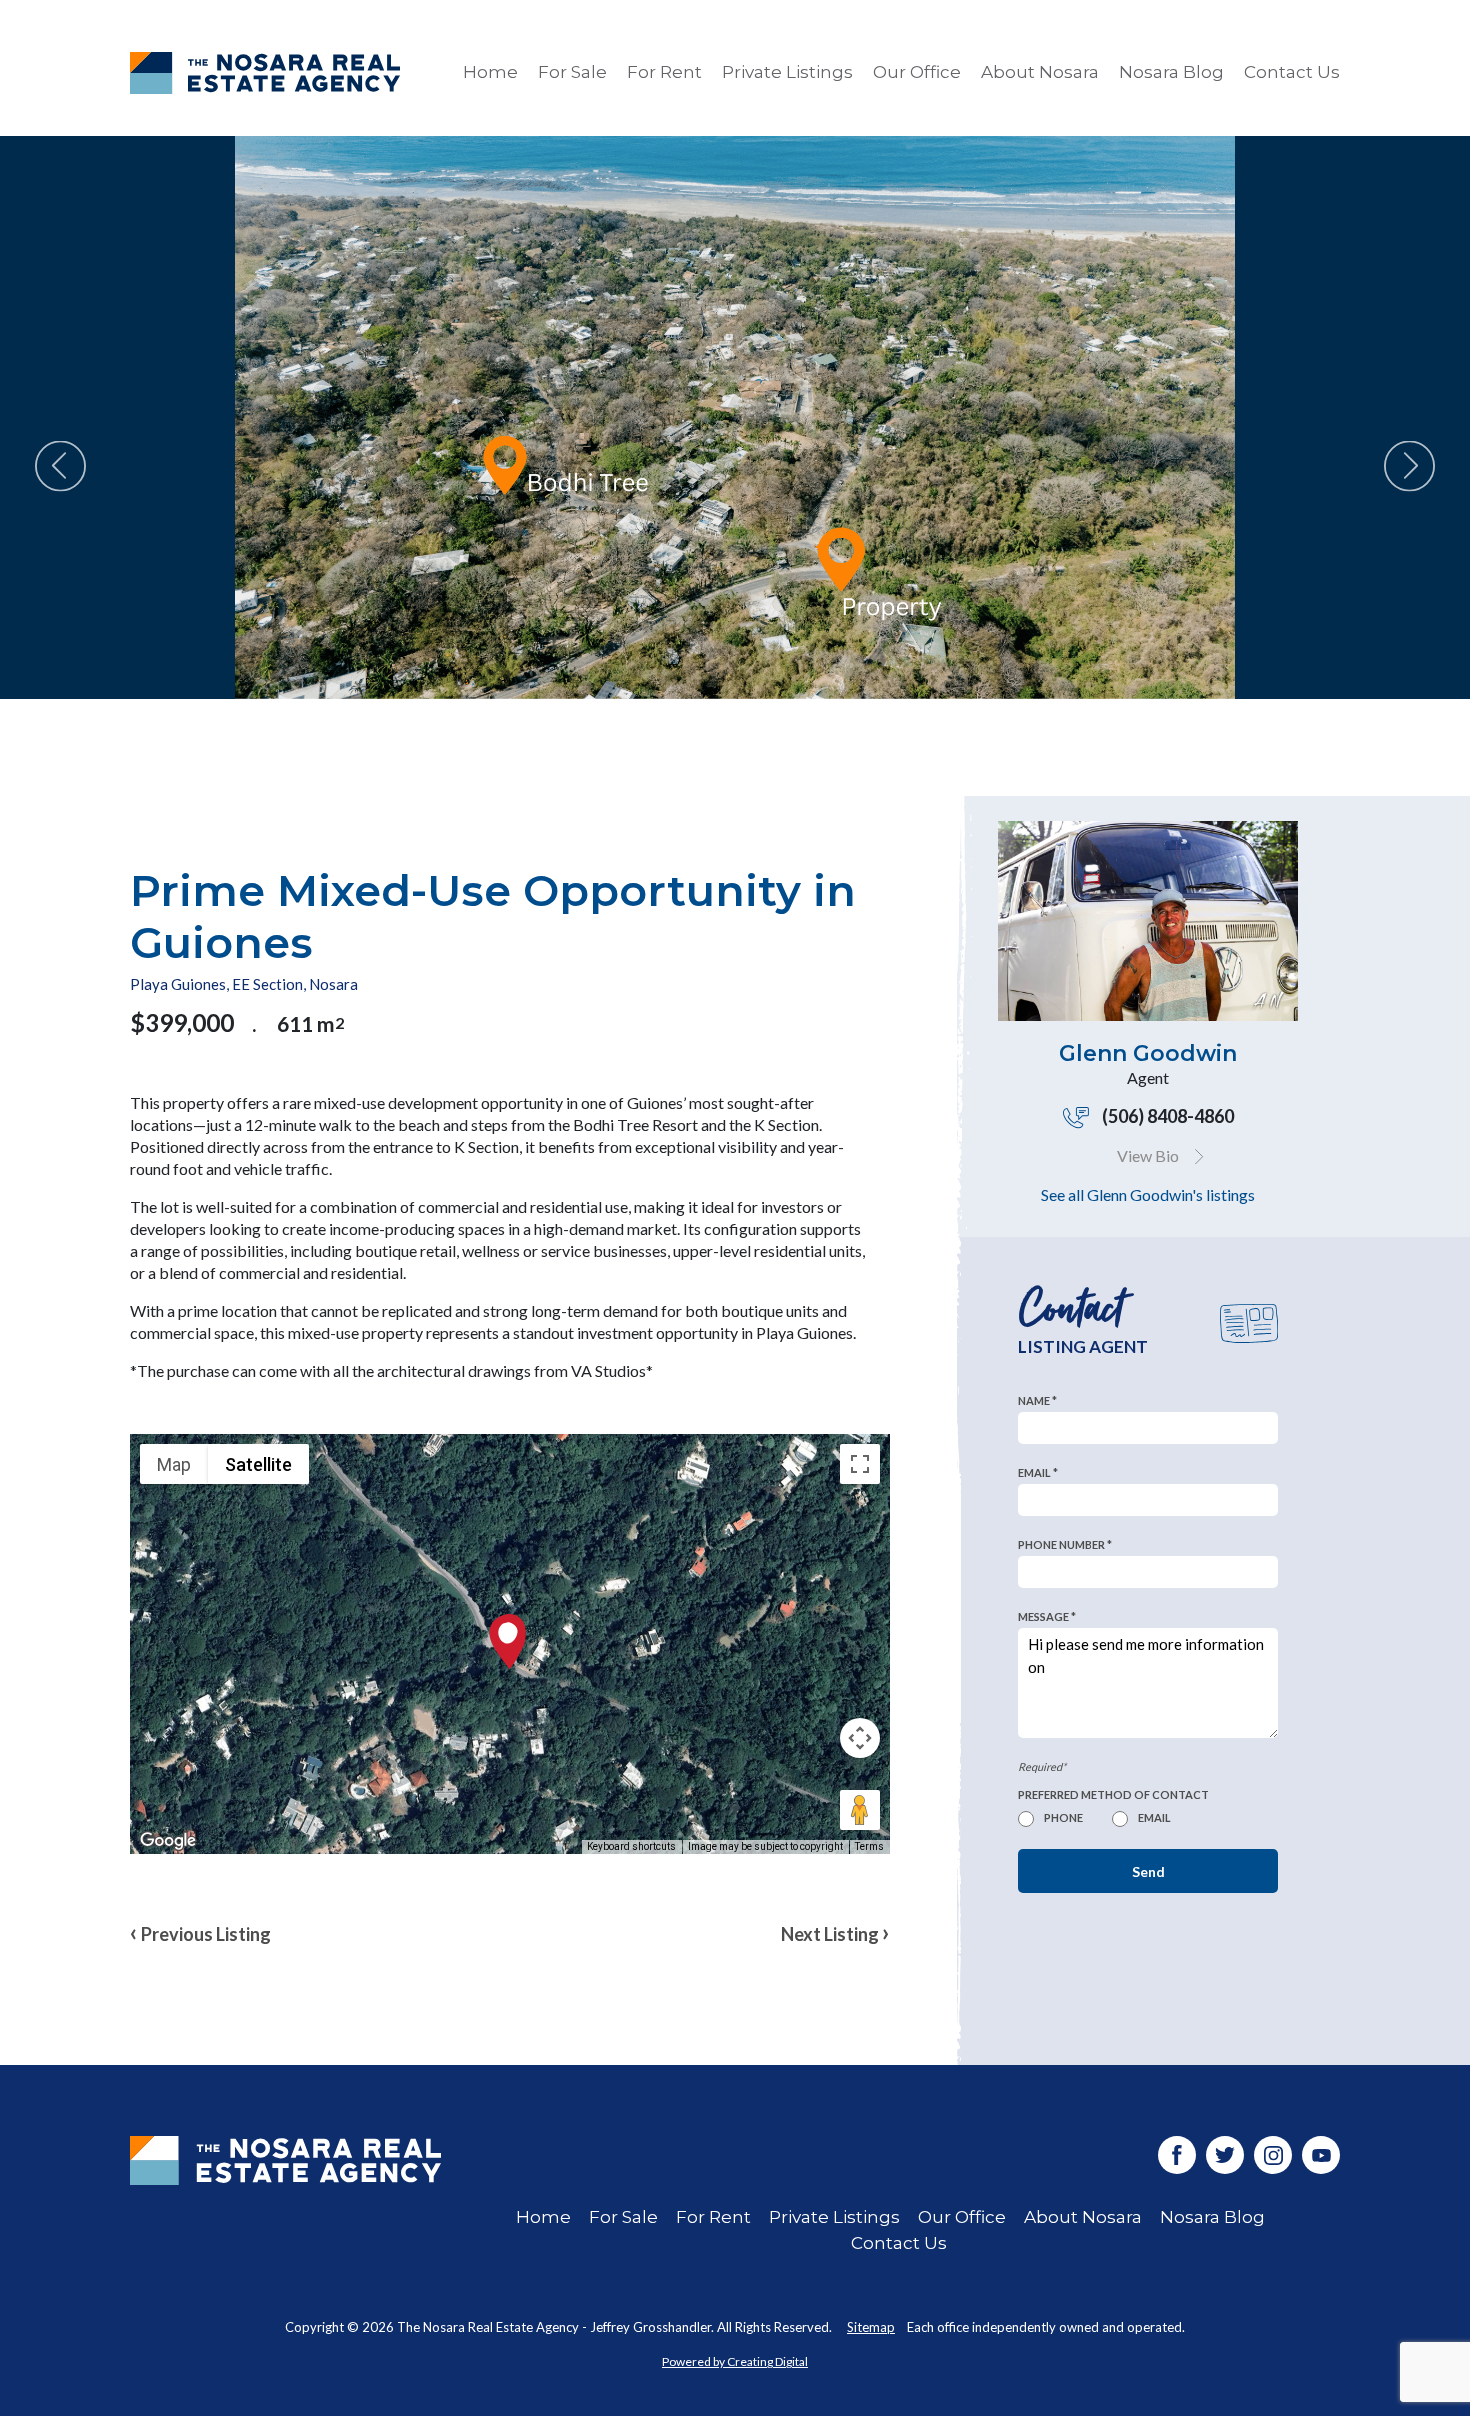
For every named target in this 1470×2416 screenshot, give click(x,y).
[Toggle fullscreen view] (860, 1464)
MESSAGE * (1047, 1616)
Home (490, 72)
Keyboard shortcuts (631, 1846)
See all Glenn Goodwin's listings (1148, 1194)
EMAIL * (1038, 1472)
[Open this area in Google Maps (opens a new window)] (168, 1841)
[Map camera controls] (860, 1738)
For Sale (572, 72)
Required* (1042, 1766)
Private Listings (787, 72)
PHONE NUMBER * (1065, 1544)
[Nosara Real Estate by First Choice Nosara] (265, 73)
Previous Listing (200, 1931)
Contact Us (1292, 72)
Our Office (917, 72)
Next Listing (835, 1931)
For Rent (664, 72)
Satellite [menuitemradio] (258, 1464)
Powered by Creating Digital (735, 2361)
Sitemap (871, 2327)
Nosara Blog (1171, 72)
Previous (60, 466)
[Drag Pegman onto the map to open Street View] (860, 1810)
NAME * (1037, 1400)
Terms (869, 1846)
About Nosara (1040, 72)
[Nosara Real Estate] (285, 2196)
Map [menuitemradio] (174, 1464)
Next (1409, 466)
